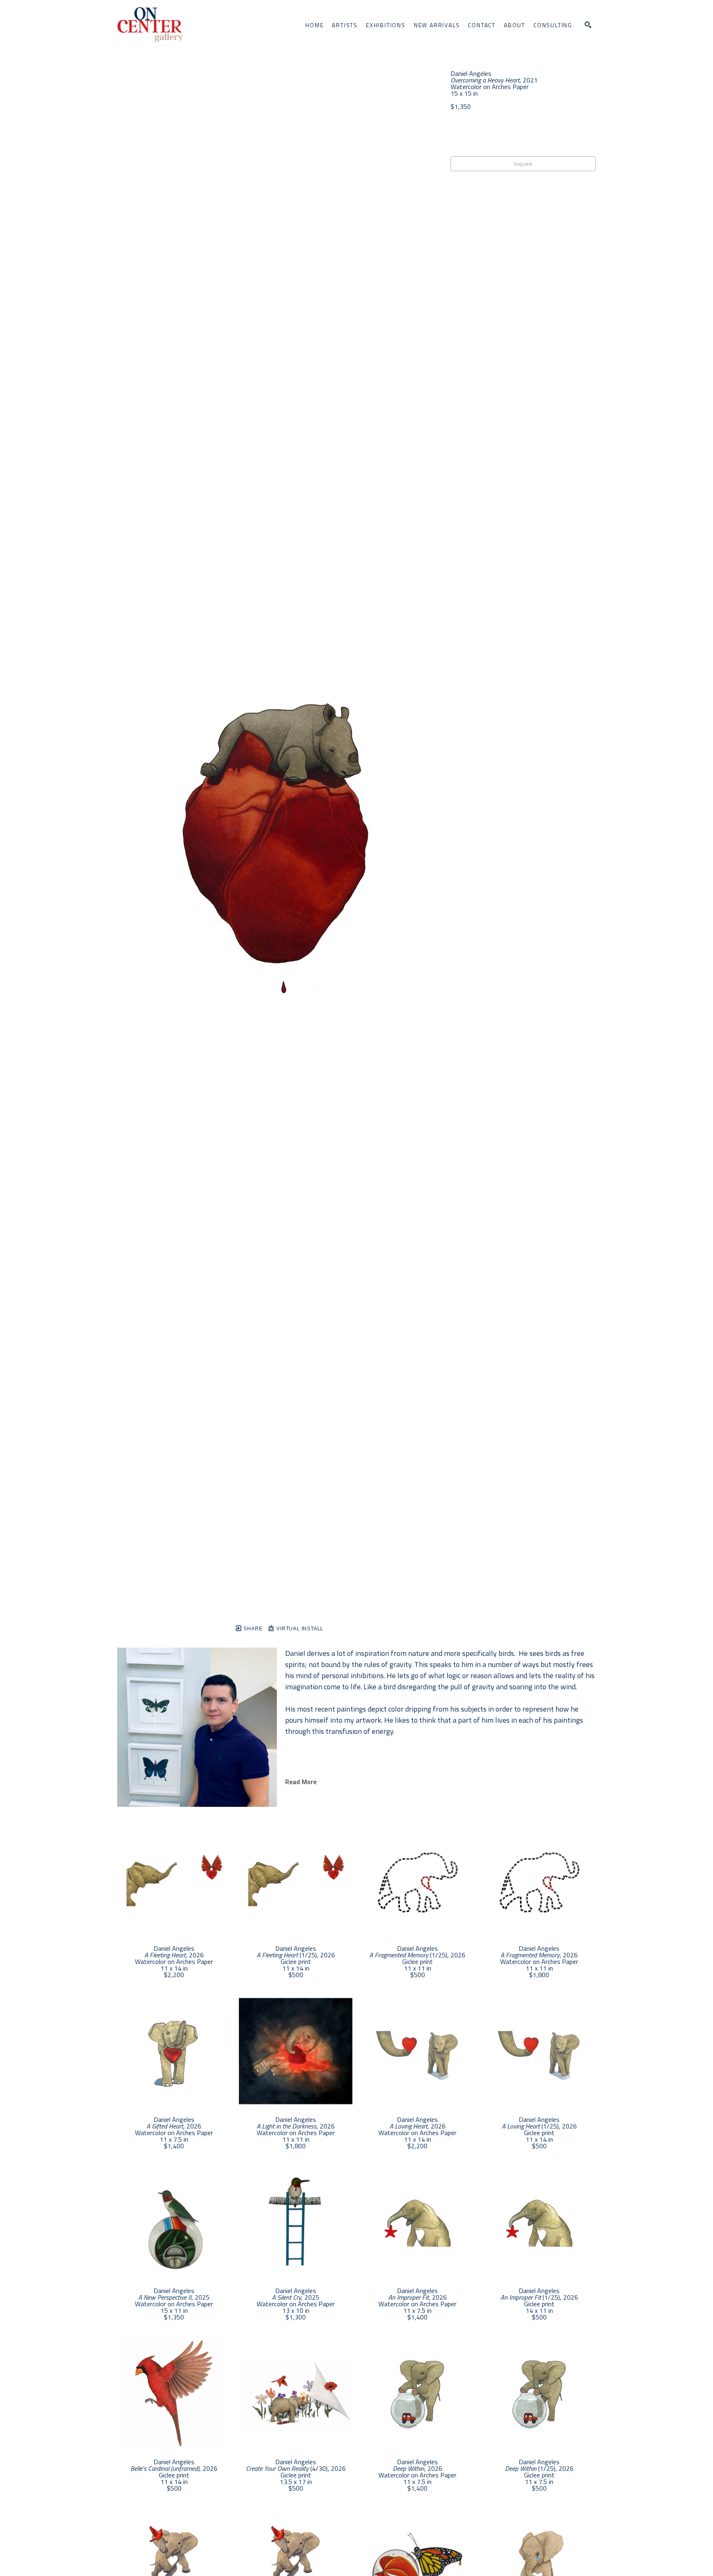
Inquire (523, 164)
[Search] (588, 25)
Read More (301, 1782)
